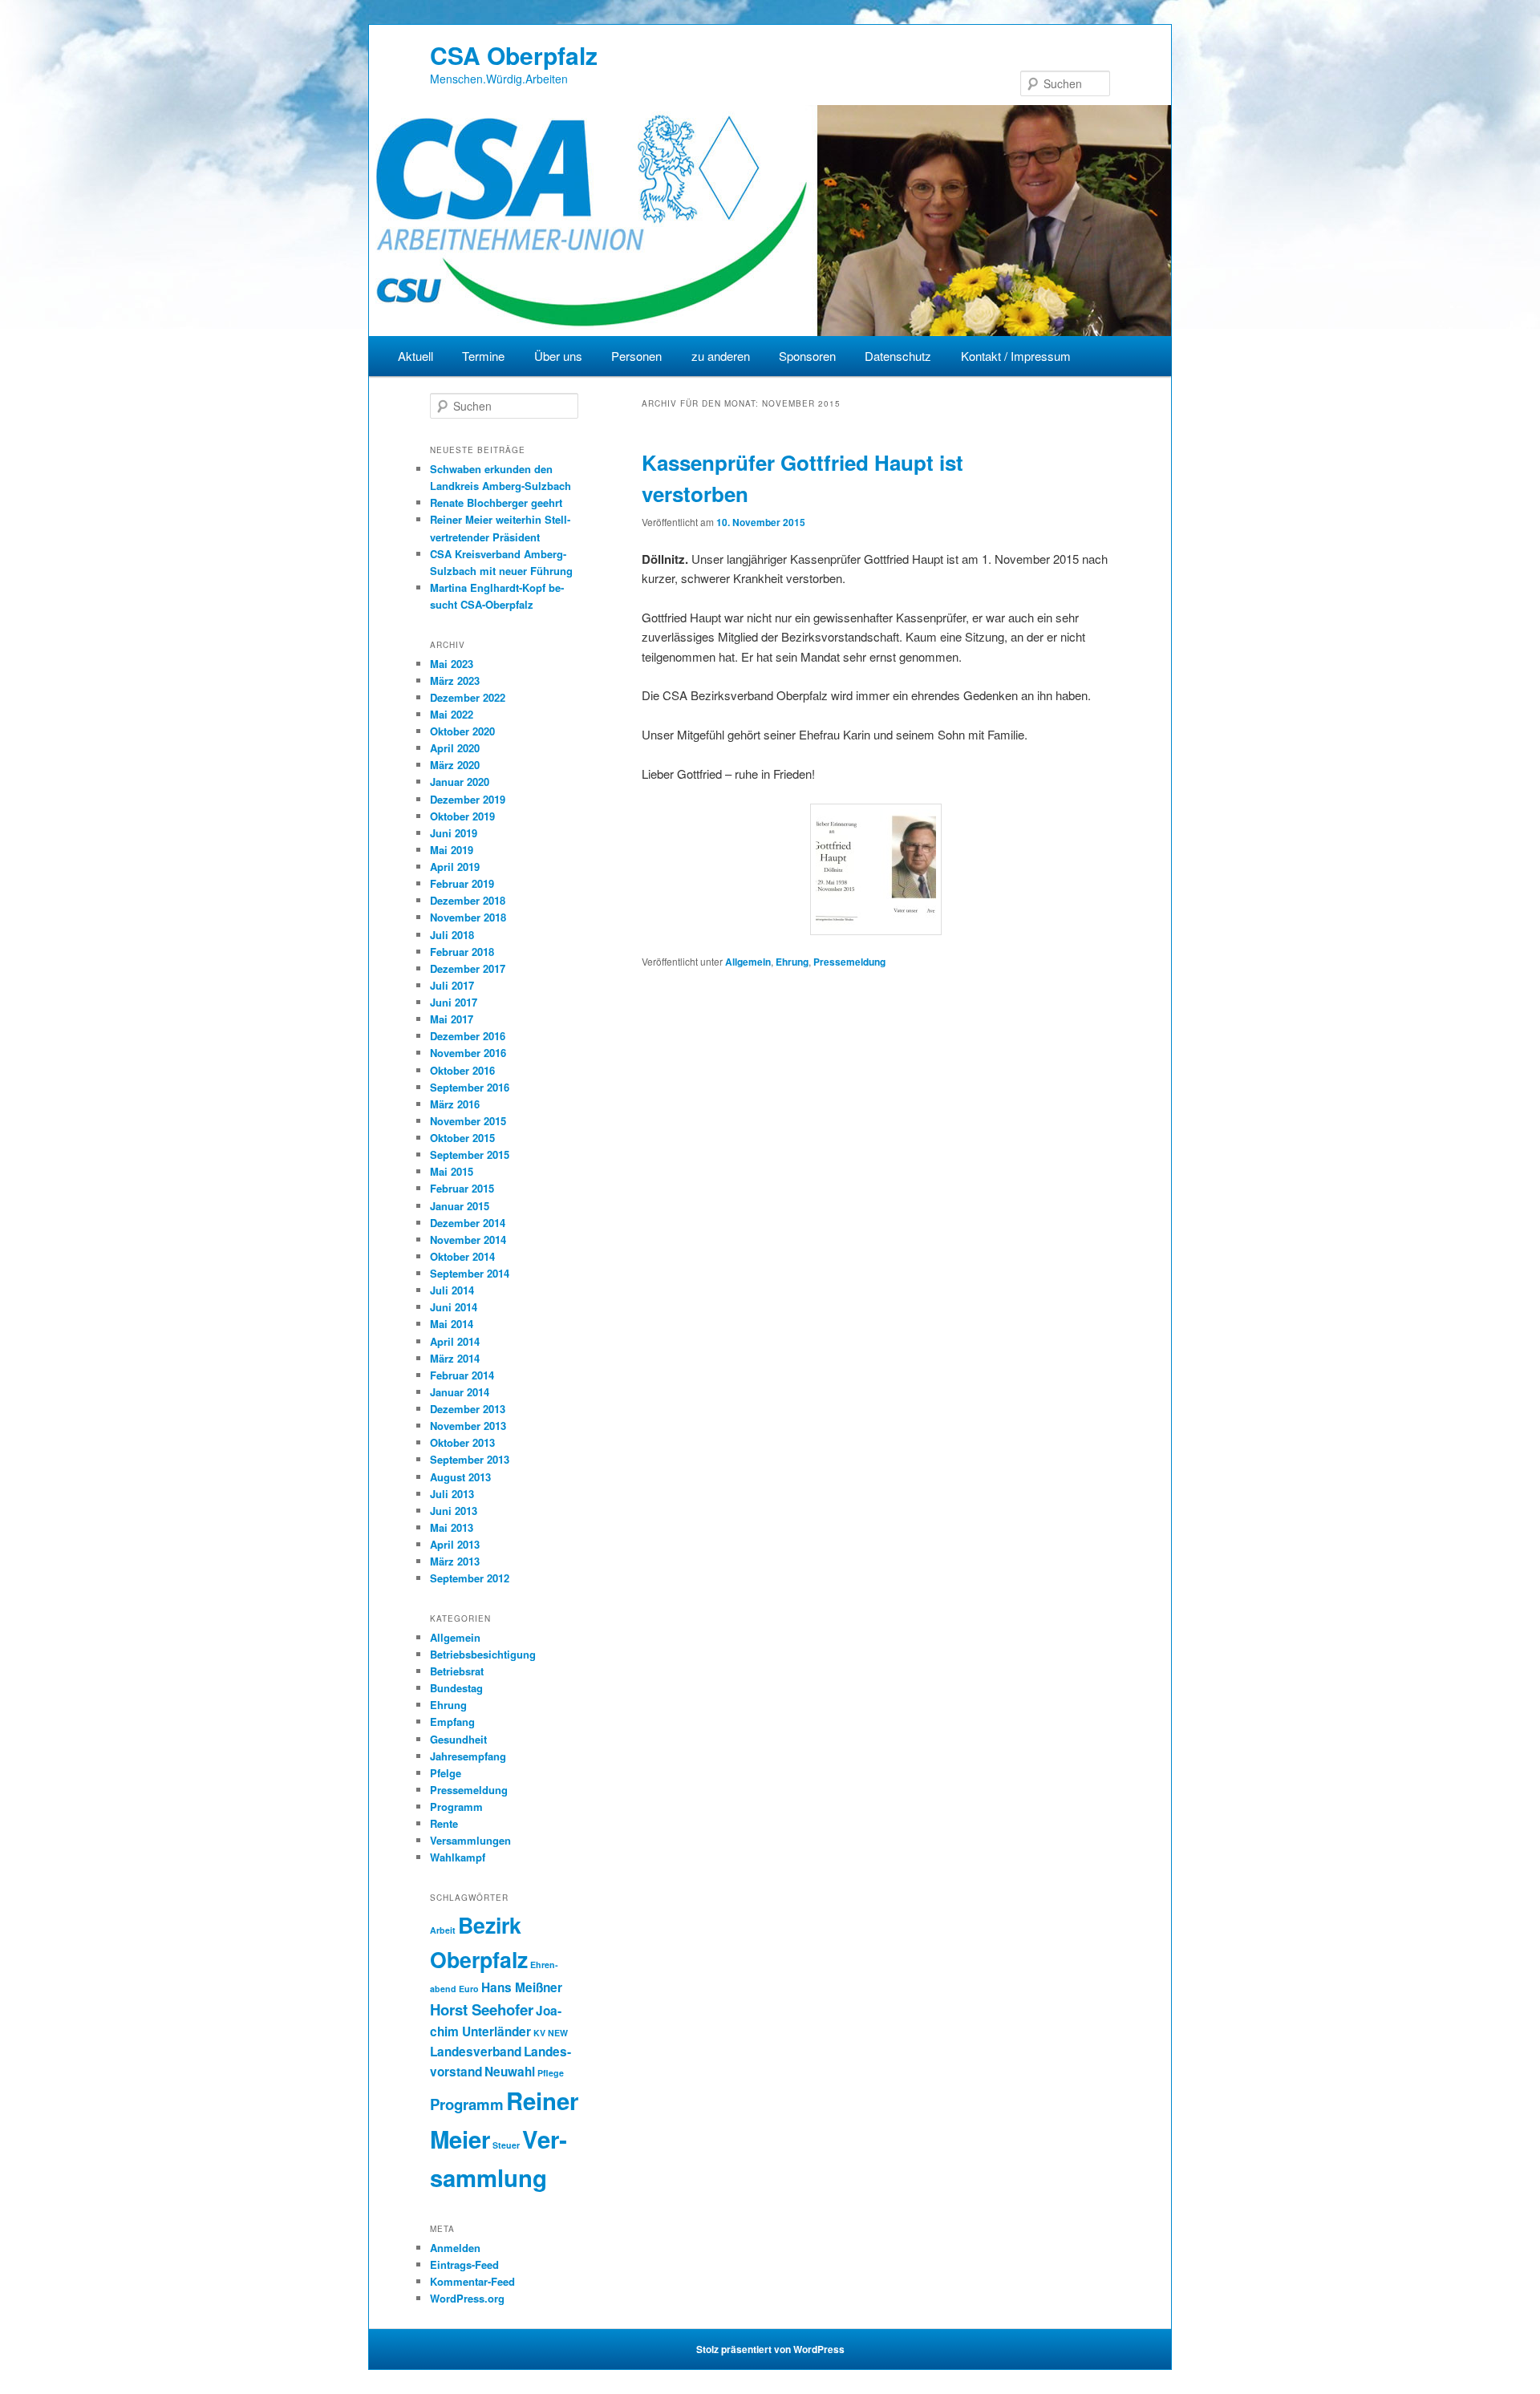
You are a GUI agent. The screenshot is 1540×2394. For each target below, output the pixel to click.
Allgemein (748, 962)
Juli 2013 (452, 1494)
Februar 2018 (462, 952)
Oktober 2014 (462, 1256)
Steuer (506, 2145)
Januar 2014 (460, 1392)
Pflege (551, 2073)
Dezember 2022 (468, 697)
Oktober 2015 (462, 1138)
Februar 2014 (462, 1375)
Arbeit (443, 1930)
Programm (456, 1807)
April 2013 (455, 1544)
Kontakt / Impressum (1016, 356)
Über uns (558, 356)
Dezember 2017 (468, 968)
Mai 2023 (452, 664)
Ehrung (792, 962)
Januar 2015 (460, 1206)
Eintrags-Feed (464, 2264)
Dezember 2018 (468, 900)
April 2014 (455, 1341)
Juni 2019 (454, 833)
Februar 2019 (462, 883)
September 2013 (470, 1459)
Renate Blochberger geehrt (496, 502)
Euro (469, 1989)
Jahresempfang (468, 1756)
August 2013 (460, 1477)
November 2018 (468, 917)
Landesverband (476, 2052)
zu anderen (721, 356)
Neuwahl (510, 2072)
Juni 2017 (454, 1002)
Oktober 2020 (462, 731)
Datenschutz (898, 356)
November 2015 (468, 1121)
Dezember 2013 (468, 1409)
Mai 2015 (452, 1171)
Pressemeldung (849, 962)
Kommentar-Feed (472, 2281)
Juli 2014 (452, 1290)
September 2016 (470, 1087)
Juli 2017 (452, 985)
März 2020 (455, 765)
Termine (483, 356)
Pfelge (446, 1773)
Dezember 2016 (468, 1036)
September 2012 (470, 1578)
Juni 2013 (454, 1511)
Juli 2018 (452, 935)
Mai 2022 (452, 714)
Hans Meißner (522, 1987)
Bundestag (456, 1688)
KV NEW (551, 2033)
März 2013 (455, 1561)
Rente (444, 1823)
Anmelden (455, 2248)
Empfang (452, 1722)
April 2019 (455, 867)
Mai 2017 (452, 1019)
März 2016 (455, 1104)
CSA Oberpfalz (514, 55)
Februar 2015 (462, 1188)
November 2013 (468, 1426)
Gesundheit (458, 1739)
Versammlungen (470, 1840)
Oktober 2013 (462, 1442)
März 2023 (455, 681)
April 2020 (455, 748)
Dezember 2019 (468, 799)
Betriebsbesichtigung (483, 1654)
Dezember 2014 (468, 1223)
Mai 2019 (452, 850)
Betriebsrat (457, 1671)
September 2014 (470, 1273)
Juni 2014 (454, 1307)
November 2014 (468, 1240)
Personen (636, 356)
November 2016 (468, 1053)
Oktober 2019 (462, 816)
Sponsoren (807, 356)
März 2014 (455, 1358)
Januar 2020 (460, 782)
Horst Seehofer (482, 2009)
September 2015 (470, 1154)
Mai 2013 (452, 1527)
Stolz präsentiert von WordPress (770, 2349)
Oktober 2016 (462, 1070)
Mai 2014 (452, 1324)
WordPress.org (467, 2298)
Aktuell (415, 356)
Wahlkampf (458, 1857)
